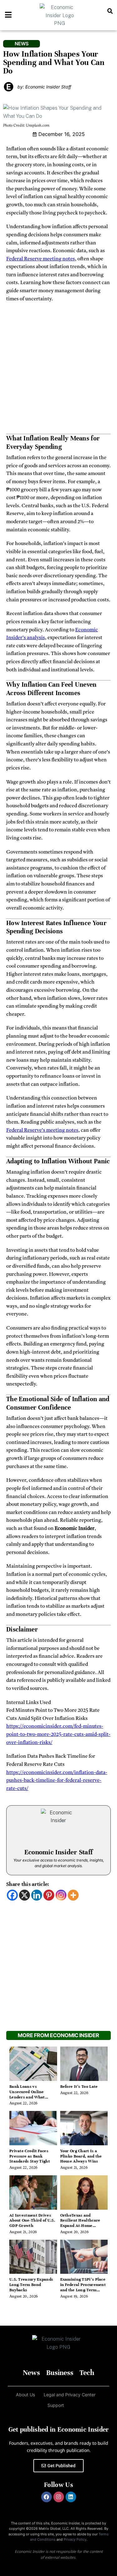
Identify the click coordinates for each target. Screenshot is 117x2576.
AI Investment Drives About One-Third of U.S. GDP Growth (32, 2221)
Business (60, 2373)
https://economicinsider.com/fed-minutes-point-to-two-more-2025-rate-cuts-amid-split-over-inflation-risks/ (58, 1734)
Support (56, 2405)
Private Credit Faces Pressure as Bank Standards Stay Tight (30, 2156)
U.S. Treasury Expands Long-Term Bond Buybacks (31, 2285)
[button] (110, 11)
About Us (25, 2395)
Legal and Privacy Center (70, 2395)
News (31, 2373)
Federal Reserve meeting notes (41, 259)
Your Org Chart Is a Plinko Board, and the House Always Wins (81, 2156)
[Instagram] (61, 1895)
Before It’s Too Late (79, 2087)
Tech (87, 2373)
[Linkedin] (37, 1895)
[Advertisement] (58, 370)
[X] (24, 1895)
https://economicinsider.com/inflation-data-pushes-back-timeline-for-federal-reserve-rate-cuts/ (57, 1781)
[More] (73, 1895)
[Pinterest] (49, 1895)
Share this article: (28, 1884)
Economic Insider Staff (59, 1852)
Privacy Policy (75, 2539)
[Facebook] (12, 1895)
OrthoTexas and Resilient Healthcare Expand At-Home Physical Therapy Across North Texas (80, 2226)
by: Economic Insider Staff (44, 87)
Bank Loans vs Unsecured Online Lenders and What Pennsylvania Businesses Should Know (33, 2097)
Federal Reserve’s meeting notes (42, 1130)
